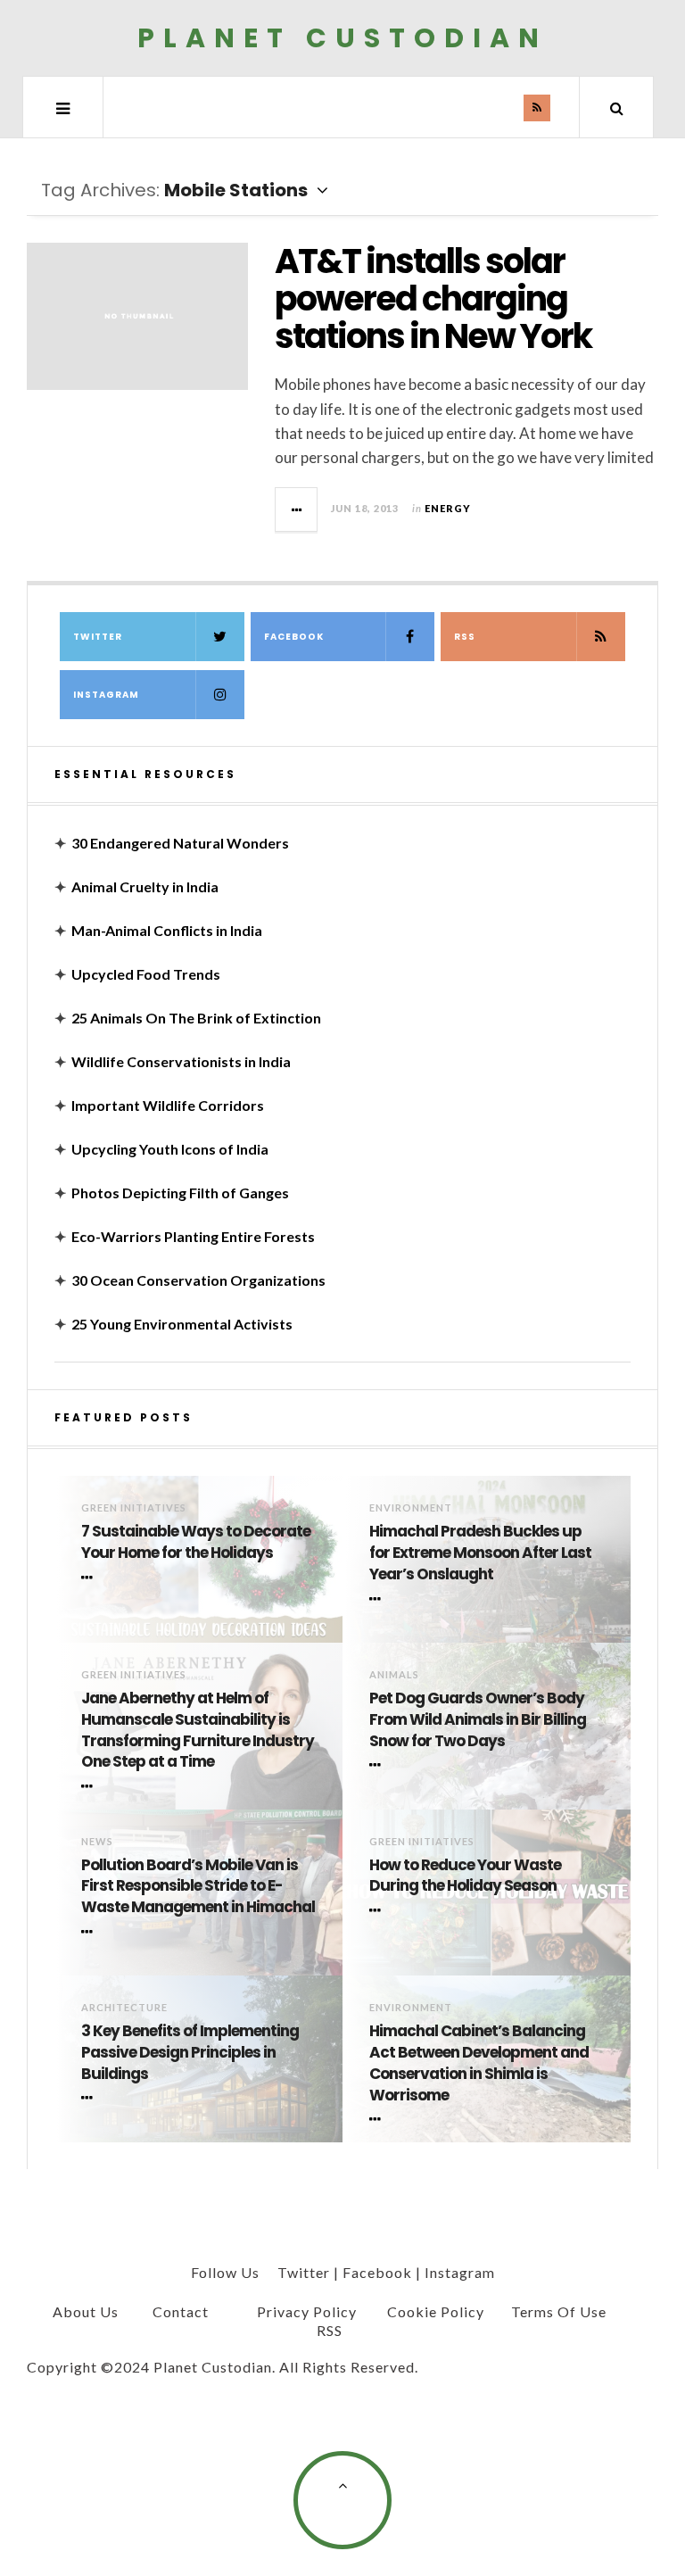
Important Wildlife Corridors (168, 1105)
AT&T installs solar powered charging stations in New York (433, 298)
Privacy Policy (307, 2311)
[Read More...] (297, 509)
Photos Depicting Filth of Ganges (180, 1193)
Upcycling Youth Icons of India (170, 1149)
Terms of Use (559, 2311)
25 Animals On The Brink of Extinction (196, 1018)
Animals (394, 1674)
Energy (448, 508)
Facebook (294, 637)
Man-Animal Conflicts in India (167, 930)
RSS (465, 637)
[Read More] (90, 1578)
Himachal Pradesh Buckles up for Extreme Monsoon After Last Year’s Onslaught (480, 1553)
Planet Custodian (342, 38)
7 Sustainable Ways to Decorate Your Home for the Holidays (196, 1542)
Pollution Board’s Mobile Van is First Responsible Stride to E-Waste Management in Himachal (198, 1887)
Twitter (98, 637)
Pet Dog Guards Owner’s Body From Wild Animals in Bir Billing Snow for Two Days (478, 1720)
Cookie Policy (436, 2311)
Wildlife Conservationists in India (181, 1061)
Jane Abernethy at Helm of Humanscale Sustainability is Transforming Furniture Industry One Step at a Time (198, 1730)
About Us (86, 2311)
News (97, 1841)
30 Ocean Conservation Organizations (198, 1280)
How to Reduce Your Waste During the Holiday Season (465, 1876)
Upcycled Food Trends (146, 974)
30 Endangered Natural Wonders (180, 843)
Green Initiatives (134, 1507)
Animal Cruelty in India (145, 886)
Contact (181, 2311)
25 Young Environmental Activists (182, 1324)
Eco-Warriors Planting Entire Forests (193, 1236)
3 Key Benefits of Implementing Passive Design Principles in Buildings (190, 2053)
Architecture (124, 2007)
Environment (411, 1507)
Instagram (106, 695)
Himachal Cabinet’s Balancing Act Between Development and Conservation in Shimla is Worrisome (479, 2063)
